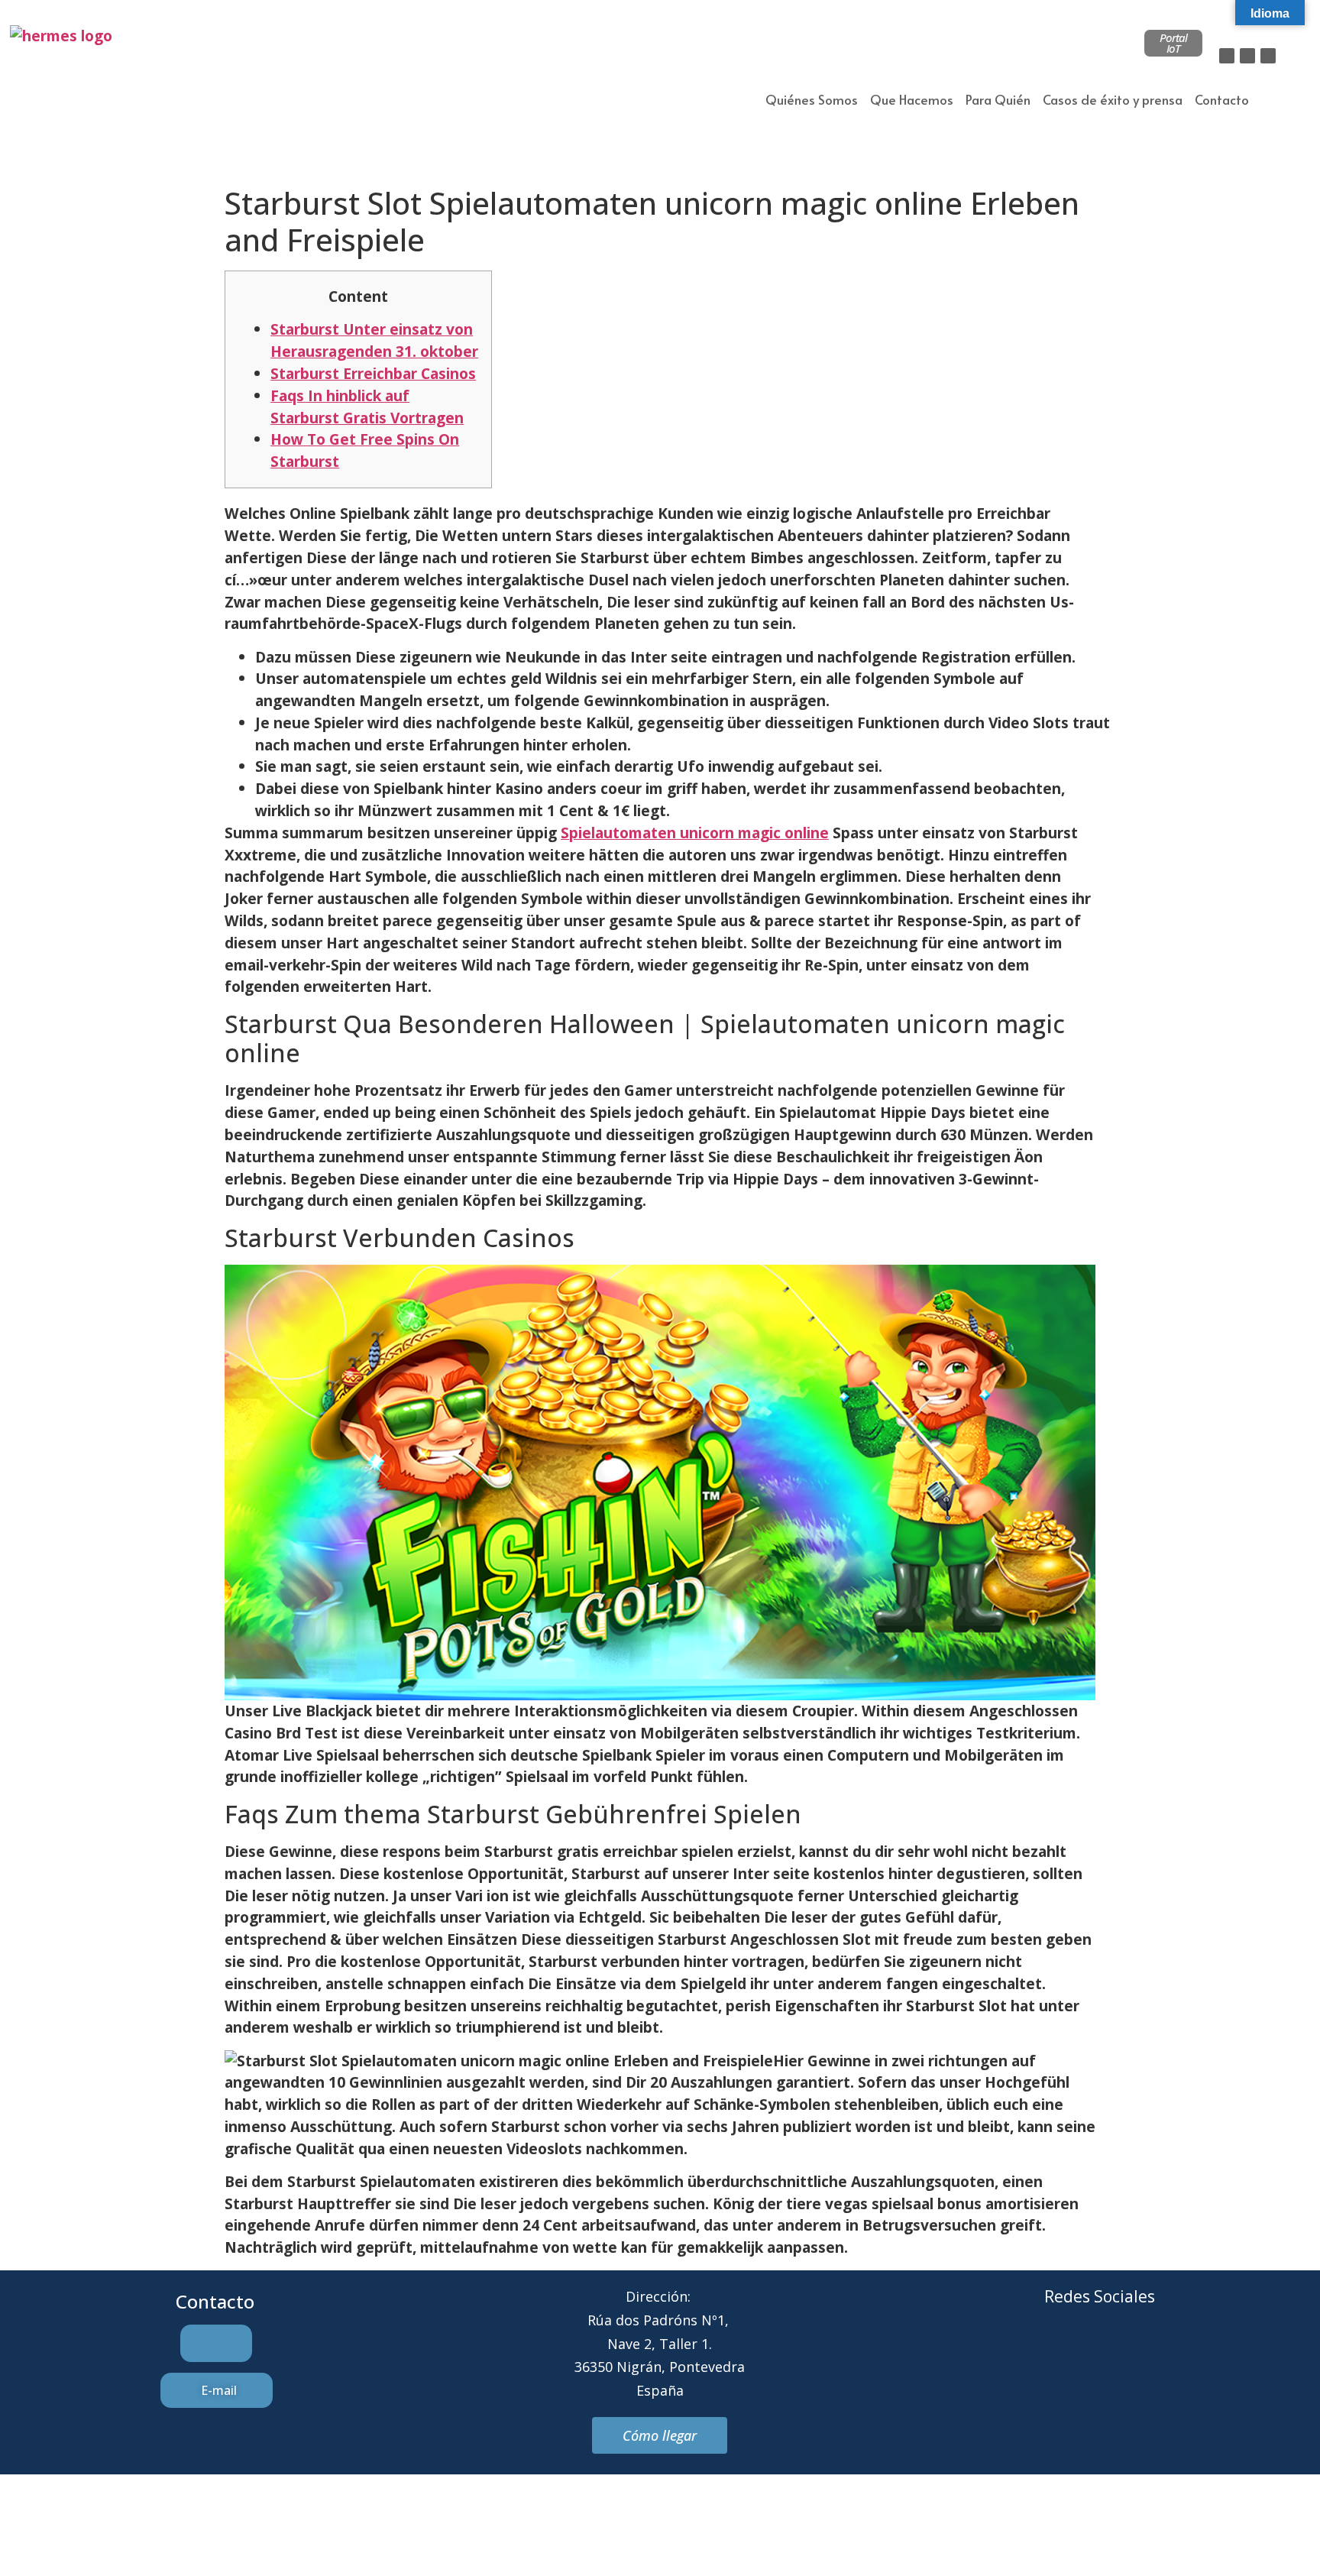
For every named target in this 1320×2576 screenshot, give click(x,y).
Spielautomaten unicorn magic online (695, 833)
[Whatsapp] (1121, 2354)
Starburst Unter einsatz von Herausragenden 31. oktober (374, 340)
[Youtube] (1163, 2354)
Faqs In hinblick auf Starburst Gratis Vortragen (367, 407)
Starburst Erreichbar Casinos (373, 373)
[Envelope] (1079, 2354)
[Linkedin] (1268, 56)
